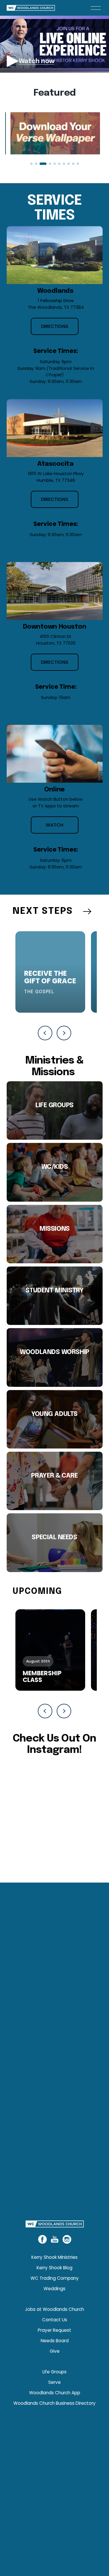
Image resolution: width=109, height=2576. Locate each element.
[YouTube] (55, 2239)
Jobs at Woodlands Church (54, 2309)
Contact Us (55, 2320)
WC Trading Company (55, 2278)
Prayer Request (54, 2330)
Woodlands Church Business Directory (54, 2403)
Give (55, 2351)
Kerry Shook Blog (54, 2268)
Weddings (54, 2289)
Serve (54, 2382)
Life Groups (54, 2372)
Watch (54, 825)
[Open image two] (55, 133)
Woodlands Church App (55, 2393)
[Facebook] (42, 2239)
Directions (55, 326)
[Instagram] (67, 2239)
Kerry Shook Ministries (54, 2257)
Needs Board (55, 2341)
